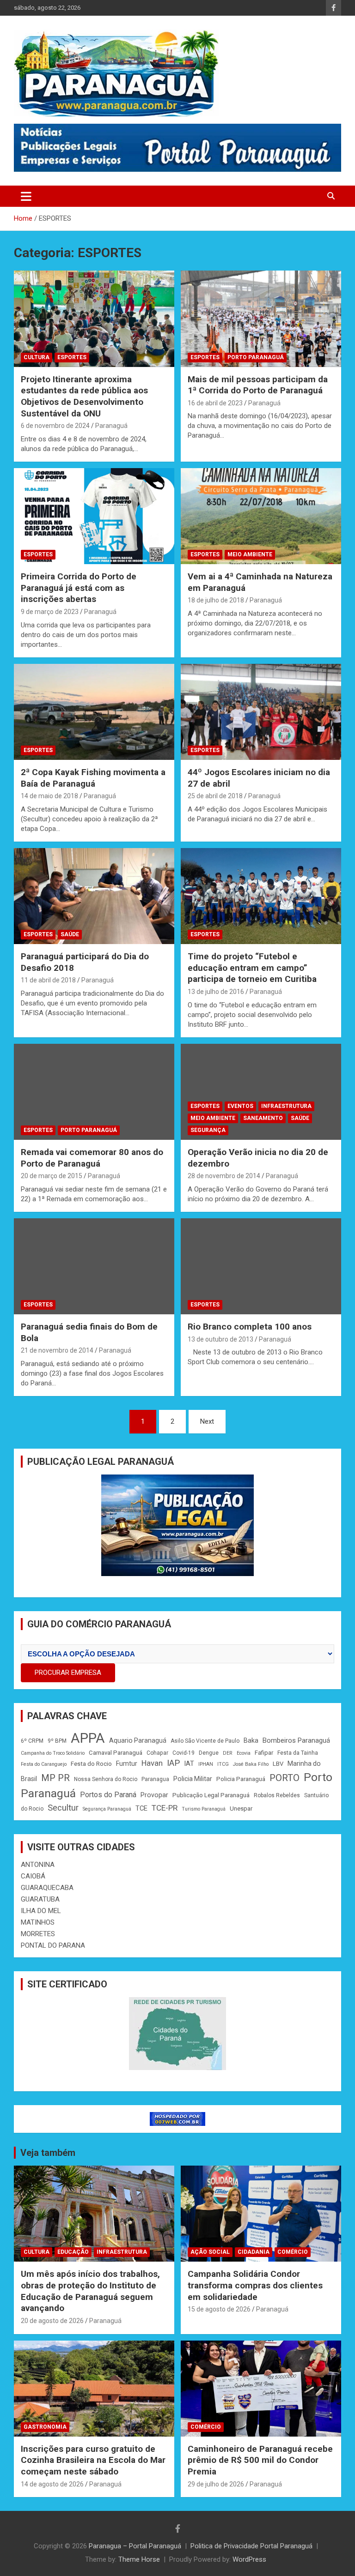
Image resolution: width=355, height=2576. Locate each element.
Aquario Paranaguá (138, 1740)
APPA (88, 1738)
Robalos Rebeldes (277, 1795)
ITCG (223, 1764)
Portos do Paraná (108, 1795)
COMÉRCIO (293, 2252)
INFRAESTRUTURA (286, 1106)
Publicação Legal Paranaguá (211, 1795)
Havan (152, 1763)
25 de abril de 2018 (215, 796)
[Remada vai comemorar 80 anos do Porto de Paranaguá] (94, 1092)
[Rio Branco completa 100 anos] (261, 1266)
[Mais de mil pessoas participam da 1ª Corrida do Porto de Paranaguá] (261, 319)
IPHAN (206, 1764)
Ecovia (244, 1753)
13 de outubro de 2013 (220, 1339)
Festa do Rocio (91, 1764)
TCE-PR (165, 1808)
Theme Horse (139, 2559)
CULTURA (37, 357)
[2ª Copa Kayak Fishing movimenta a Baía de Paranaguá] (94, 712)
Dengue (209, 1753)
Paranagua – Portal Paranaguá (135, 2546)
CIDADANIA (254, 2252)
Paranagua (155, 1779)
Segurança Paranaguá (107, 1809)
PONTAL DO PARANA (53, 1945)
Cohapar (157, 1753)
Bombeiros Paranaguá (296, 1740)
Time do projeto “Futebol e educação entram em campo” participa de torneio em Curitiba (252, 968)
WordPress (249, 2559)
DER (228, 1753)
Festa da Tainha (298, 1753)
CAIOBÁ (33, 1876)
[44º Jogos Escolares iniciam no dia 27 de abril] (261, 712)
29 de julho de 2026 (216, 2484)
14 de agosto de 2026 (52, 2484)
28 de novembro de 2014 (224, 1176)
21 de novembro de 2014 (57, 1350)
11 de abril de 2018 (48, 980)
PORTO (285, 1778)
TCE (141, 1808)
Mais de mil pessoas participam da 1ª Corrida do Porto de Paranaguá (258, 385)
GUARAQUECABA (47, 1888)
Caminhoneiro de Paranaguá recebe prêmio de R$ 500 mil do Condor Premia (260, 2460)
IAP (173, 1763)
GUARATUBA (40, 1899)
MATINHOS (38, 1922)
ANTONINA (38, 1865)
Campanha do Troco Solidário (53, 1753)
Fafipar (264, 1753)
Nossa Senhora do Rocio (106, 1779)
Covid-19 (184, 1753)
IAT (189, 1763)
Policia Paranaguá (241, 1779)
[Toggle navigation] (26, 196)
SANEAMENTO (263, 1118)
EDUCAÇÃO (73, 2252)
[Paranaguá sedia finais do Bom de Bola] (94, 1266)
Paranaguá (111, 426)
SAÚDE (70, 934)
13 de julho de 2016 (216, 992)
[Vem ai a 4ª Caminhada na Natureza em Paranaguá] (261, 516)
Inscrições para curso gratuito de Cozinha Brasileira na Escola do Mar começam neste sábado (93, 2460)
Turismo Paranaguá (204, 1809)
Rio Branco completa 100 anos (250, 1327)
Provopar (154, 1795)
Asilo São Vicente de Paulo (205, 1741)
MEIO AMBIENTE (250, 554)
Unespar (241, 1809)
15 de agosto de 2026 (219, 2309)
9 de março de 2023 (50, 612)
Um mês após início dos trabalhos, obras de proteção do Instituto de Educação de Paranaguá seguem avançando (90, 2291)
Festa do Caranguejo (44, 1764)
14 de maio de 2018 (49, 796)
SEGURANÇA (208, 1130)
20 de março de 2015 (52, 1176)
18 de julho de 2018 (216, 600)
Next (207, 1421)
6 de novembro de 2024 (55, 426)
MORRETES (38, 1934)
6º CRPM (32, 1741)
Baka (251, 1740)
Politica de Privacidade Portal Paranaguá (251, 2546)
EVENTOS (240, 1106)
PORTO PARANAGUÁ (256, 357)
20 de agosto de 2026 (52, 2321)
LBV (278, 1764)
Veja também (48, 2153)
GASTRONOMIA (45, 2427)
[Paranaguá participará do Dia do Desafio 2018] (94, 896)
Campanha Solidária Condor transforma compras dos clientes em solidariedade (255, 2285)
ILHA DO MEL (41, 1911)
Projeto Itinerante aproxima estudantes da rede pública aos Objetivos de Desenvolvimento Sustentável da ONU (84, 396)
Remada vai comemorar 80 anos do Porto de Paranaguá (92, 1158)
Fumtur (127, 1763)
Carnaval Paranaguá (116, 1753)
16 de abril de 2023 (215, 403)
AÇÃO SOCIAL (210, 2252)
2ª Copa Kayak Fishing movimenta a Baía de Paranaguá (93, 778)
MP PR (55, 1778)
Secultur (63, 1808)
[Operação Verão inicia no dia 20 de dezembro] (261, 1092)
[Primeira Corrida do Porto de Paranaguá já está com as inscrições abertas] (94, 516)
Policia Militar (193, 1779)
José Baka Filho (251, 1764)
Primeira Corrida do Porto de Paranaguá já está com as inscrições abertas (79, 588)
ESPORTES (72, 357)
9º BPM (57, 1741)
